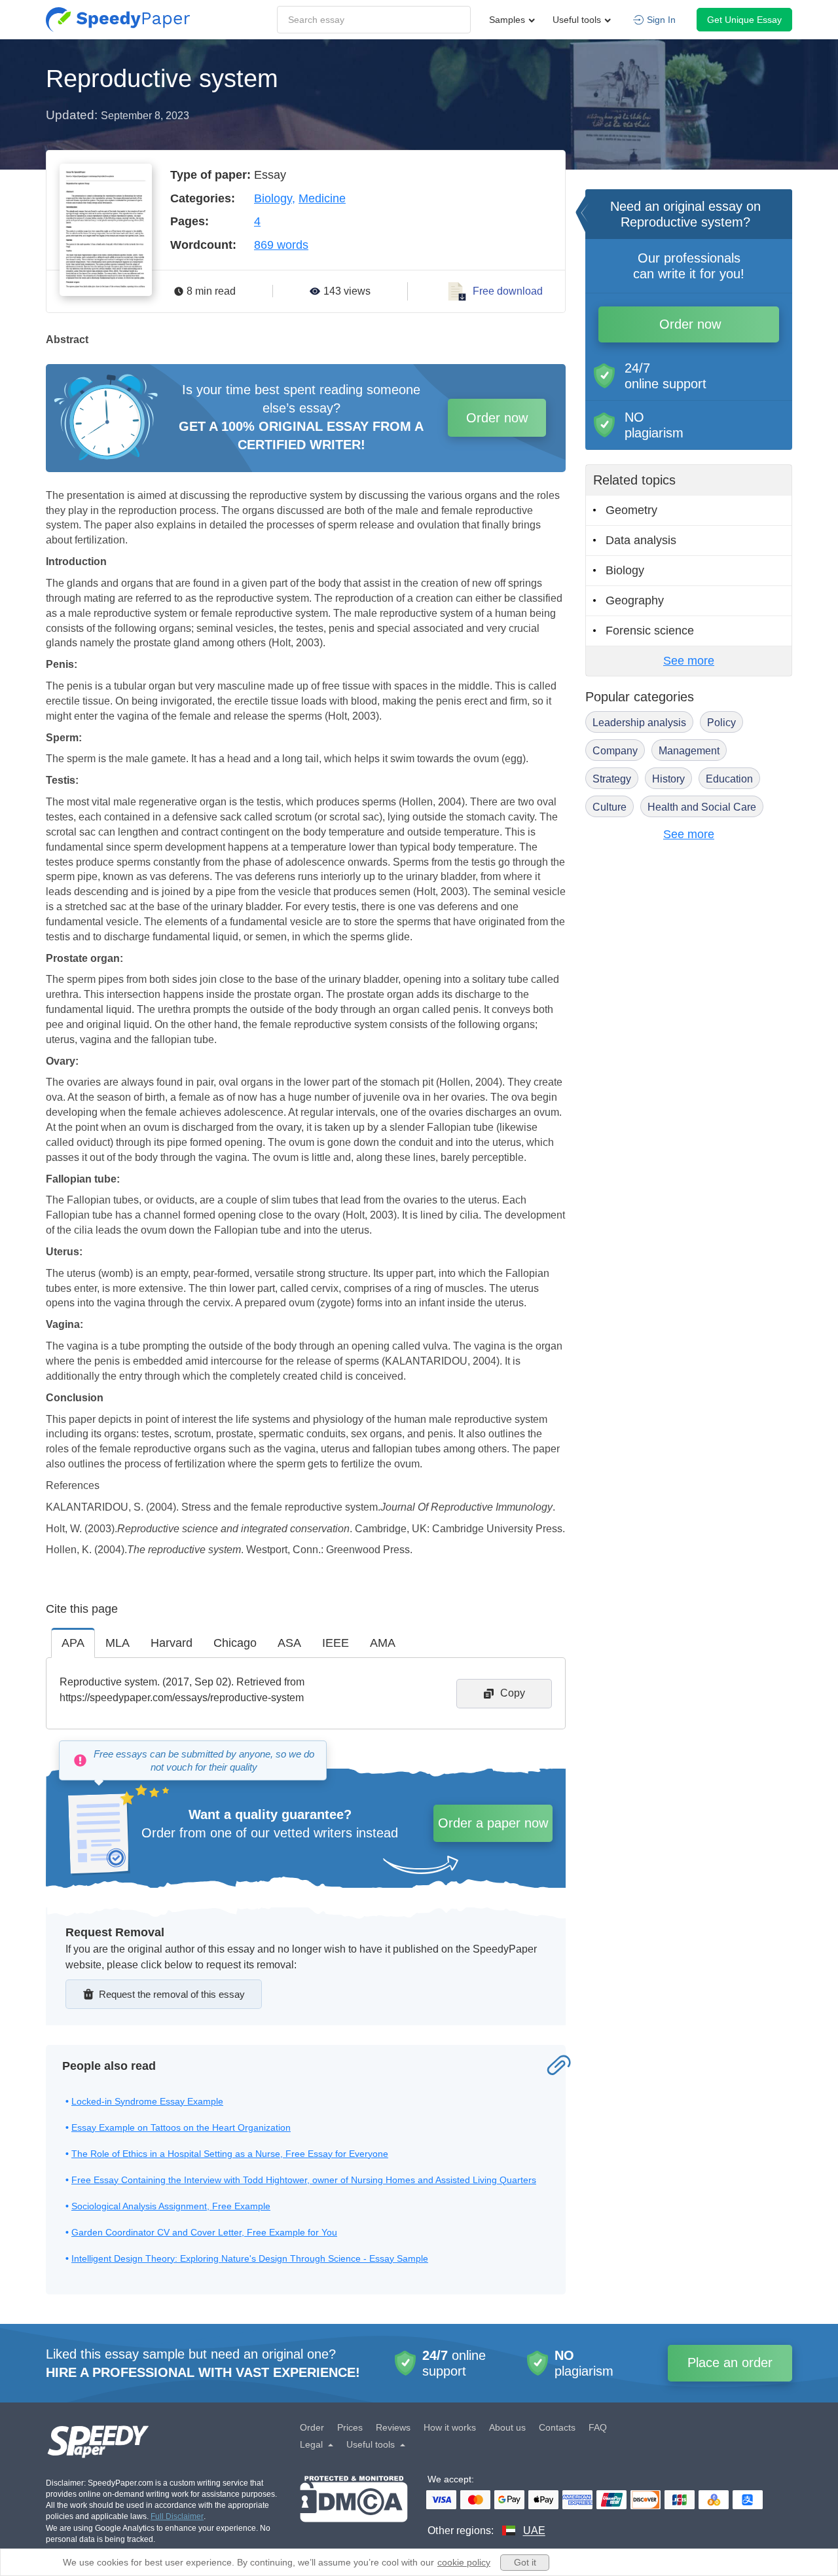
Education (729, 779)
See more (689, 661)
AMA (383, 1643)
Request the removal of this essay (172, 1994)
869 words (281, 245)
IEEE (336, 1643)
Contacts (557, 2427)
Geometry (631, 510)
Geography (635, 600)
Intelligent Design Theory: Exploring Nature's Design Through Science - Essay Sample (250, 2258)
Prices (350, 2427)
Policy (721, 723)
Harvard (172, 1643)
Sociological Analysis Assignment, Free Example (171, 2206)
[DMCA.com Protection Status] (354, 2507)
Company (615, 751)
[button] (118, 20)
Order (312, 2427)
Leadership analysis (639, 723)
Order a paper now (493, 1823)
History (668, 779)
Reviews (393, 2427)
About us (507, 2427)
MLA (118, 1643)
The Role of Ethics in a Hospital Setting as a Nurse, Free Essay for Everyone (230, 2154)
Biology (273, 198)
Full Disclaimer (177, 2516)
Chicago (235, 1643)
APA (73, 1643)
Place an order (730, 2363)
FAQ (598, 2427)
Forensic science (650, 631)
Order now (497, 418)
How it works (450, 2427)
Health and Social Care (702, 807)
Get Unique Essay (744, 20)
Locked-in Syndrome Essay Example (147, 2101)
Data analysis (641, 540)
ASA (289, 1643)
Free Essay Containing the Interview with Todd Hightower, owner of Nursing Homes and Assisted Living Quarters (304, 2180)
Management (689, 751)
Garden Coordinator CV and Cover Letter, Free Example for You (204, 2232)
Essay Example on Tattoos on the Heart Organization (181, 2127)
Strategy (612, 779)
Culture (610, 807)
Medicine (322, 198)
